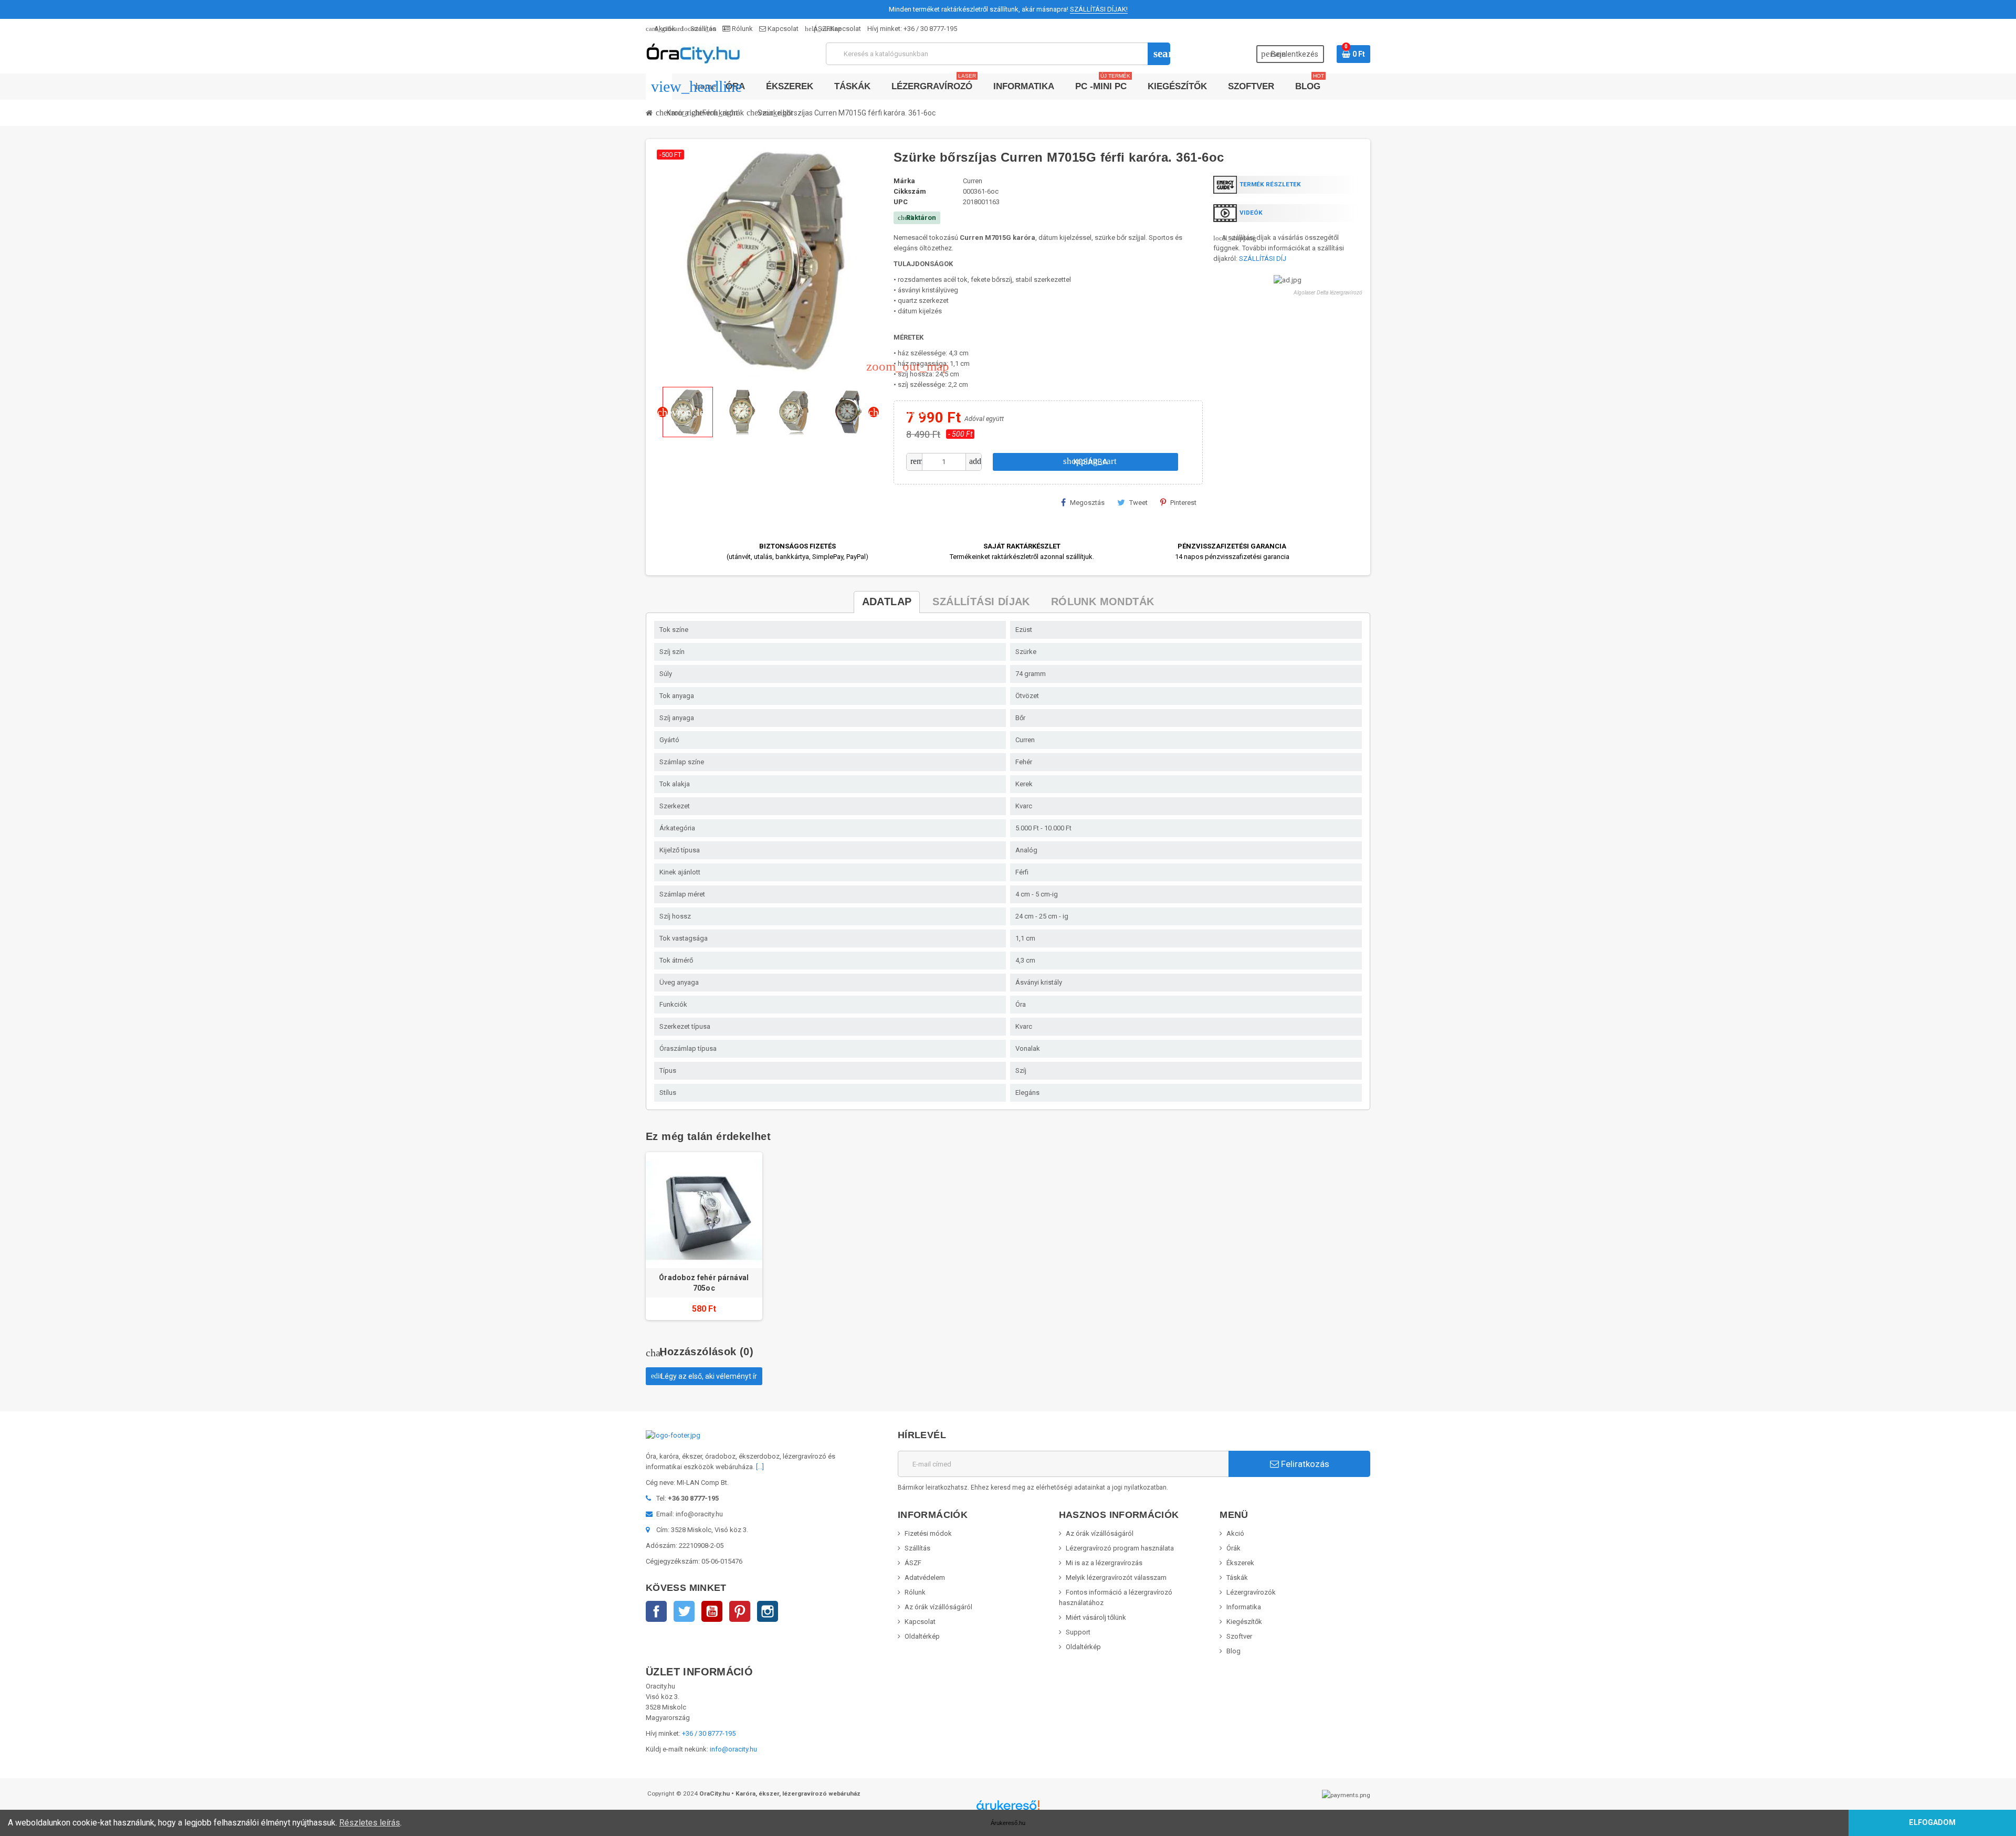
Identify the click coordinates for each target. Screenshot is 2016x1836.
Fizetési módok (928, 1533)
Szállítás (699, 29)
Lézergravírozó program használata (1120, 1548)
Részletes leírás (370, 1823)
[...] (760, 1467)
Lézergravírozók (1251, 1592)
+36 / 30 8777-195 (930, 29)
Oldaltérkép (922, 1636)
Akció (1235, 1533)
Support (1078, 1632)
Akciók (661, 29)
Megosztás (1087, 503)
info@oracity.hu (733, 1749)
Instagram (768, 1611)
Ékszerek (1240, 1563)
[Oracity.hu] (693, 53)
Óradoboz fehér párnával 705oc (704, 1283)
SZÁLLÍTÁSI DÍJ (1263, 258)
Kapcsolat (782, 29)
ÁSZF (817, 29)
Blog (1233, 1651)
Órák (1233, 1548)
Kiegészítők (1244, 1622)
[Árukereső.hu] (1008, 1809)
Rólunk (742, 29)
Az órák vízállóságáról (938, 1607)
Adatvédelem (925, 1578)
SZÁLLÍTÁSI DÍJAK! (1099, 9)
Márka (904, 181)
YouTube (712, 1611)
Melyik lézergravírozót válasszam (1116, 1578)
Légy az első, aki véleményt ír (704, 1376)
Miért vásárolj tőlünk (1096, 1617)
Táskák (1237, 1578)
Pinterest (1183, 503)
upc (901, 202)
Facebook (656, 1611)
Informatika (1244, 1607)
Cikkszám (910, 191)
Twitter (684, 1611)
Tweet (1138, 503)
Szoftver (1239, 1636)
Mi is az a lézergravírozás (1104, 1563)
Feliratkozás (1304, 1464)
